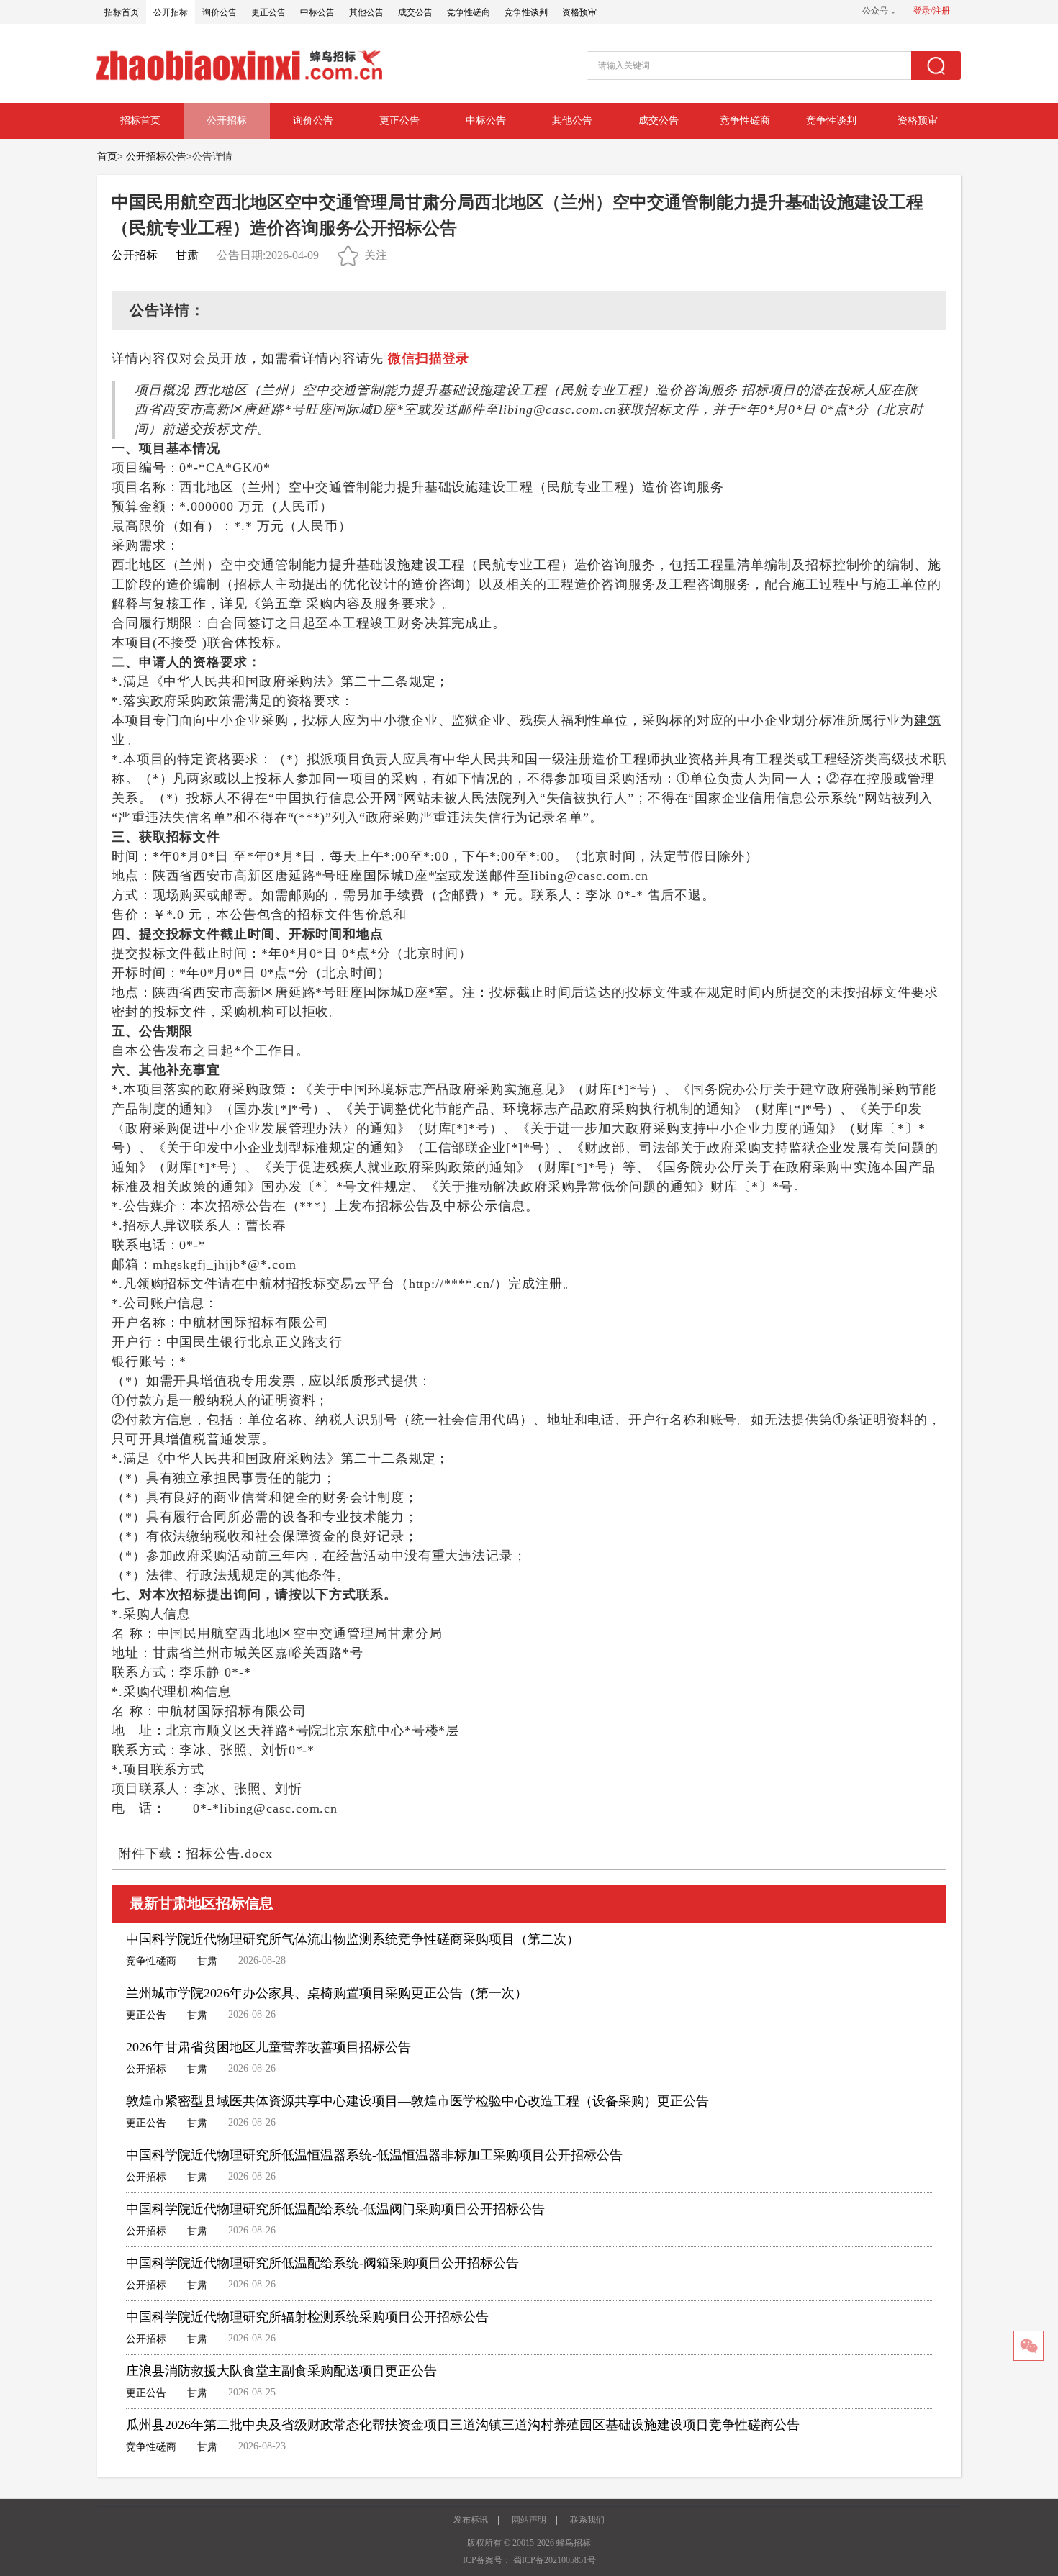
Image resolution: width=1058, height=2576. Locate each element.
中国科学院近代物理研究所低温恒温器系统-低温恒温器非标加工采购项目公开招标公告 (374, 2155)
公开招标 (171, 12)
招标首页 (122, 12)
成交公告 (415, 12)
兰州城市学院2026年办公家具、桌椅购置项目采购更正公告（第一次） (327, 1993)
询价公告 (220, 12)
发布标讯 (471, 2520)
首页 (107, 157)
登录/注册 (932, 11)
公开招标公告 (156, 157)
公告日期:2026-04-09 (268, 255)
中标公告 (317, 12)
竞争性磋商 (469, 12)
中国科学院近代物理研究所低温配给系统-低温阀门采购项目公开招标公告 (335, 2209)
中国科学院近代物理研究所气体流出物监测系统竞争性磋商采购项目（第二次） (353, 1939)
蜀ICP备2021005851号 (555, 2560)
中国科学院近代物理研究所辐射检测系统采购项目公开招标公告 (307, 2317)
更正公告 (268, 12)
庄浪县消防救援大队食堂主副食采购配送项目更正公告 (281, 2371)
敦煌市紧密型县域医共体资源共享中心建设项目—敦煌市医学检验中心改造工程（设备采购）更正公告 (417, 2101)
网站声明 (529, 2520)
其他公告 (366, 12)
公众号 (875, 11)
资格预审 (579, 12)
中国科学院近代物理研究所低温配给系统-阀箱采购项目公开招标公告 (322, 2263)
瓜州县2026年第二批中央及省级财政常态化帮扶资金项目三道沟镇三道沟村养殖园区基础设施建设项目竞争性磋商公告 (463, 2425)
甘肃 (187, 255)
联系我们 (587, 2520)
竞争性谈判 (526, 12)
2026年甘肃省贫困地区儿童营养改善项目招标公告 (268, 2047)
